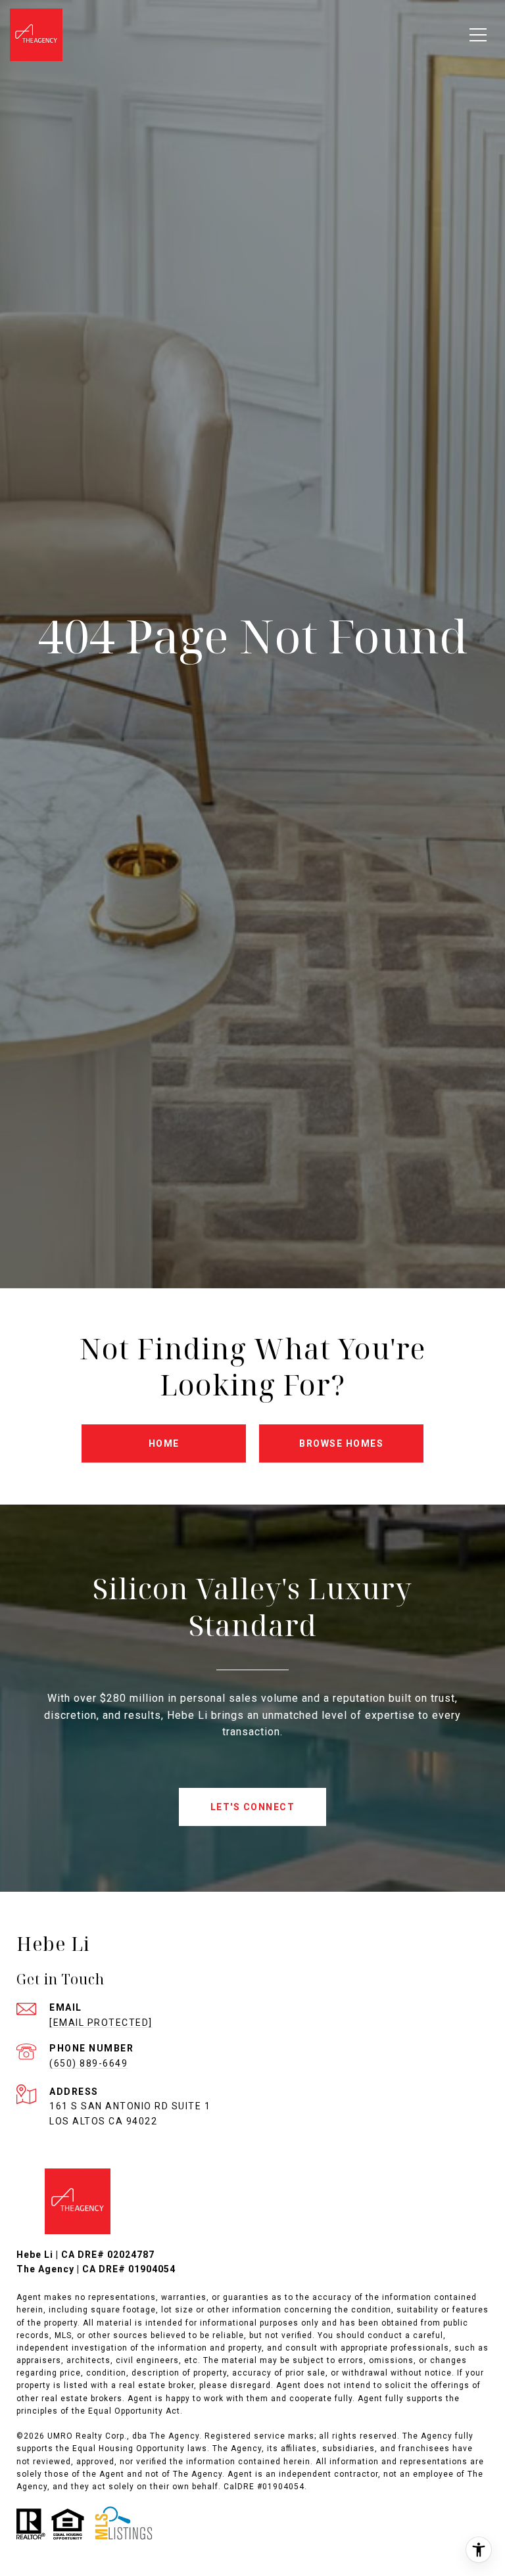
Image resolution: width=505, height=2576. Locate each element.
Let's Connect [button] (253, 1807)
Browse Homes (341, 1443)
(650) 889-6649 (88, 2063)
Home (164, 1443)
